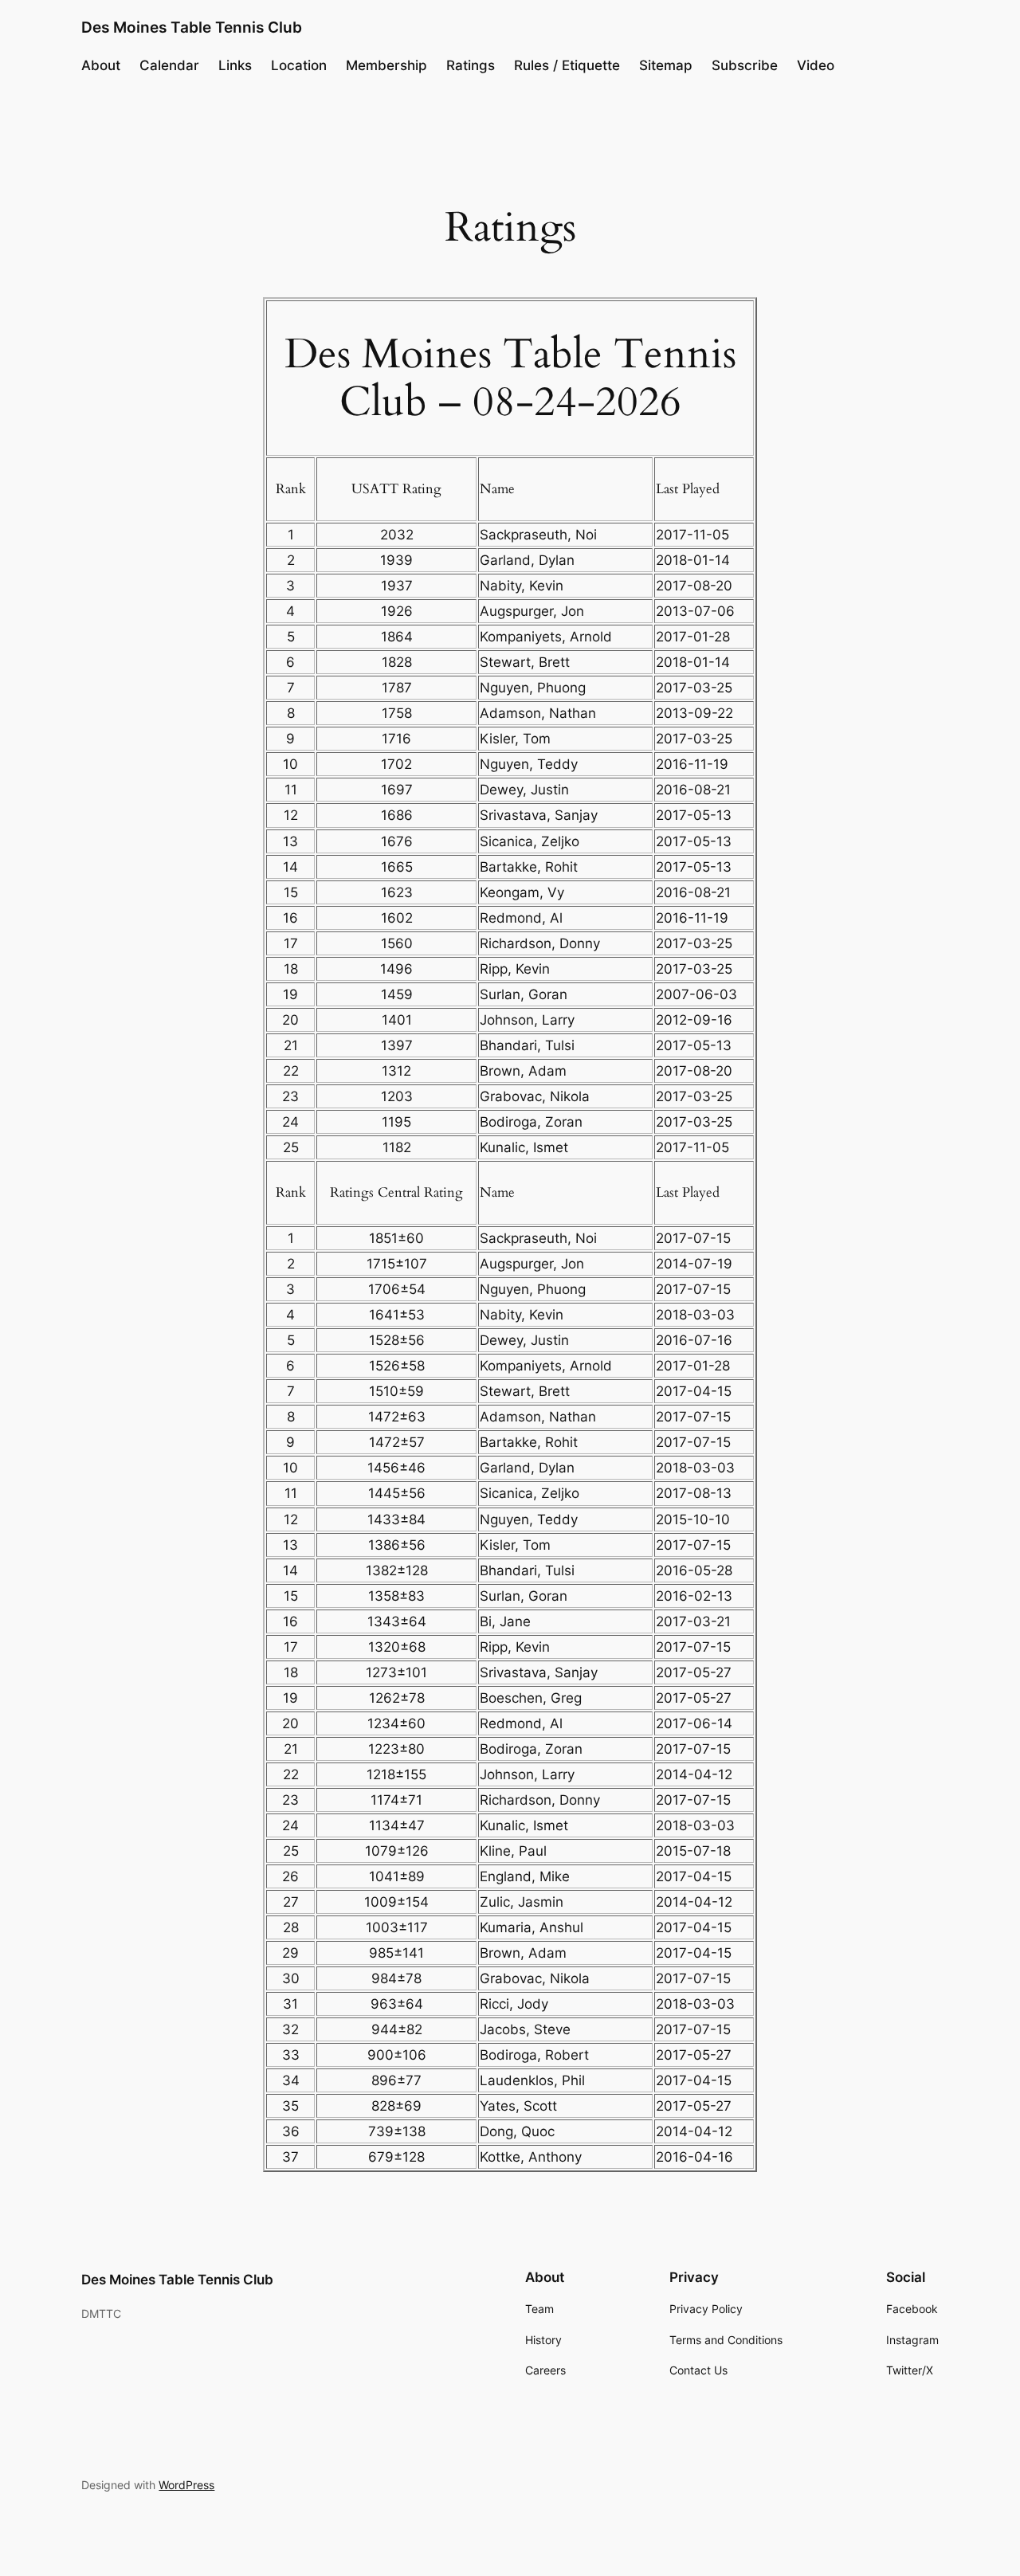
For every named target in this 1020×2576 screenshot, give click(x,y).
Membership (386, 65)
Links (235, 65)
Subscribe (745, 65)
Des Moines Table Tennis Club (192, 27)
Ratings (471, 65)
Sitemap (666, 65)
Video (816, 65)
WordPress (186, 2485)
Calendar (169, 65)
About (101, 65)
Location (299, 65)
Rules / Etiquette (567, 65)
